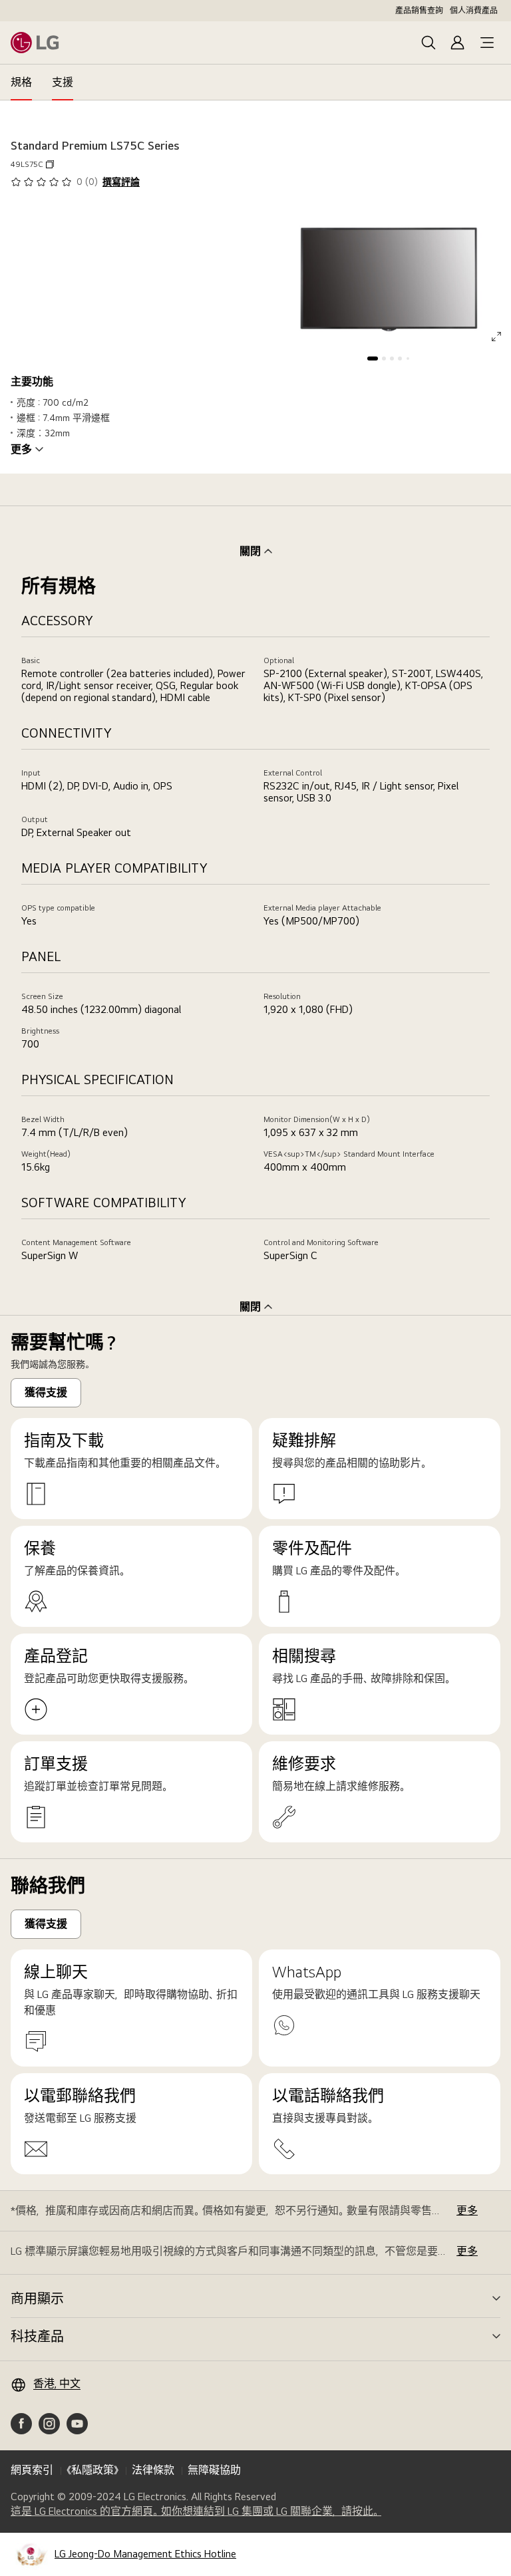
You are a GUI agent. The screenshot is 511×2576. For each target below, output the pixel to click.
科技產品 (37, 2337)
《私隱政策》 (92, 2470)
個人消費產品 (474, 11)
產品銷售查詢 (419, 11)
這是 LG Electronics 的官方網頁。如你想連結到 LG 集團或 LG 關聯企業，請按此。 (196, 2511)
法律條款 (153, 2470)
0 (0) (87, 182)
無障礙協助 (214, 2470)
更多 (21, 450)
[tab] (21, 82)
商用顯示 (37, 2299)
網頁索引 (32, 2470)
